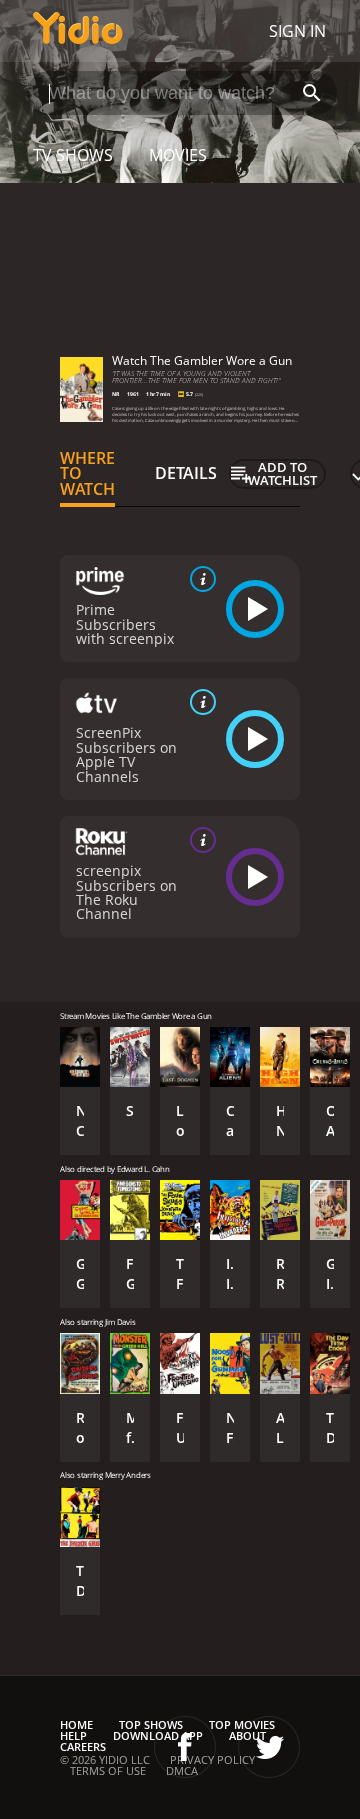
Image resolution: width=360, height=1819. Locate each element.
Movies (178, 155)
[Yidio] (78, 31)
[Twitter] (269, 1747)
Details (186, 473)
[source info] (199, 579)
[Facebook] (185, 1747)
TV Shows (73, 155)
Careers (83, 1746)
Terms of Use (108, 1770)
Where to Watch (87, 474)
